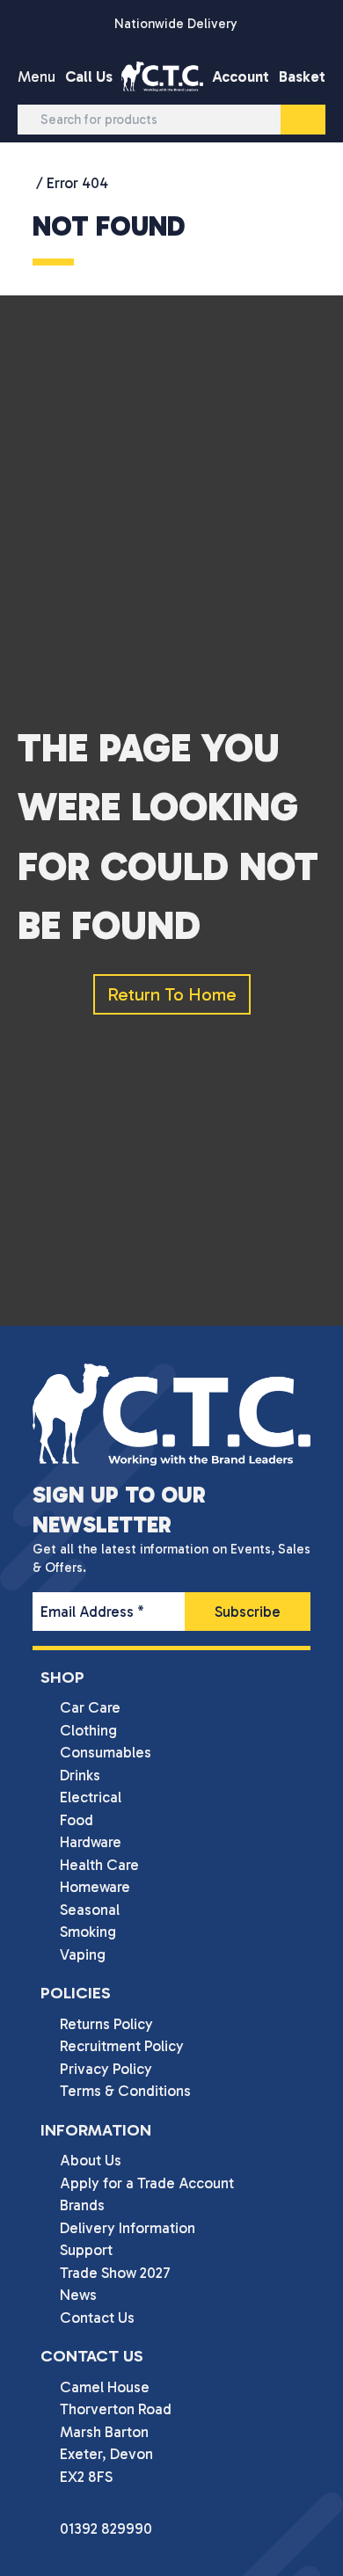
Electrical (91, 1797)
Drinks (80, 1775)
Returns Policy (106, 2024)
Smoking (88, 1932)
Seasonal (90, 1910)
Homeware (95, 1887)
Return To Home (172, 994)
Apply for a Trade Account (147, 2183)
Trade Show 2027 (115, 2273)
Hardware (91, 1842)
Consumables (106, 1752)
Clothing (88, 1730)
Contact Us (97, 2318)
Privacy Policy (106, 2069)
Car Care (90, 1707)
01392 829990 (106, 2529)
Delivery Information (128, 2228)
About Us (91, 2160)
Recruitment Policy (122, 2046)
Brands (82, 2205)
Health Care (99, 1865)
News (78, 2295)
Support (86, 2250)
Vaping (83, 1954)
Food (77, 1820)
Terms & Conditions (125, 2091)
